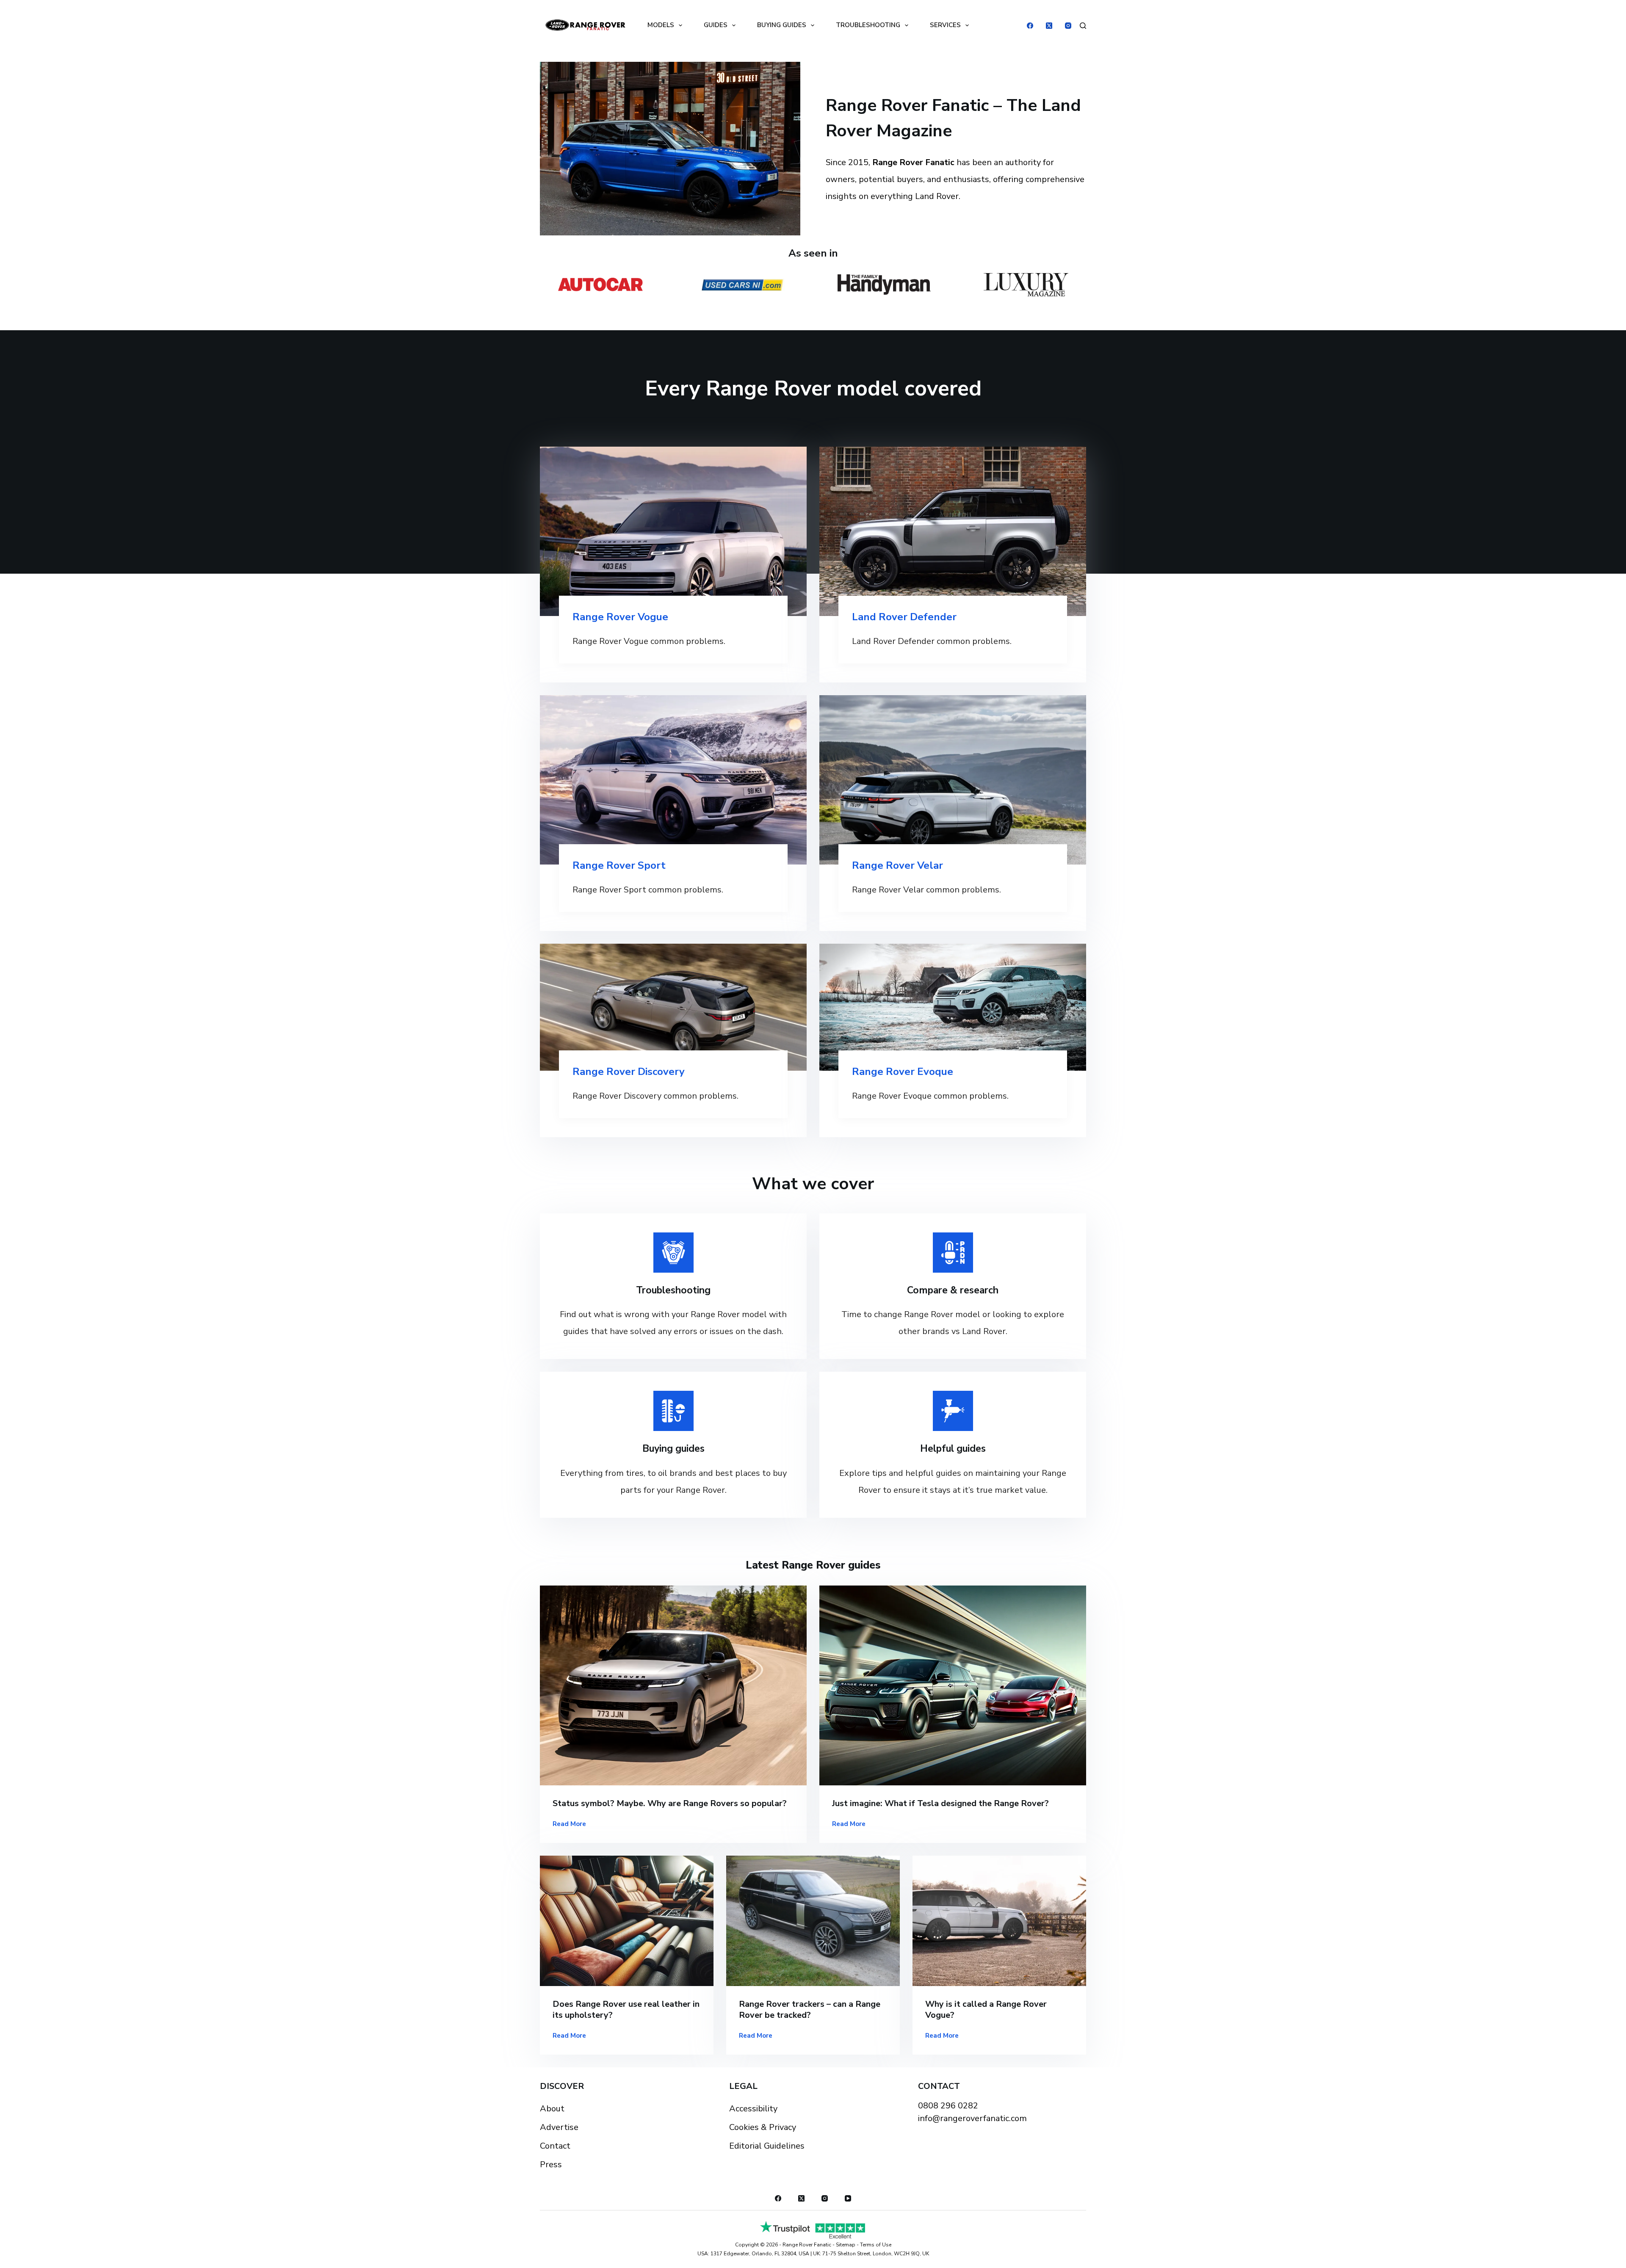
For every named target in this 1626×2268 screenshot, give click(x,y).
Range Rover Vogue (620, 617)
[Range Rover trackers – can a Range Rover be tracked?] (813, 1921)
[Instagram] (1068, 26)
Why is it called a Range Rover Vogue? (986, 2010)
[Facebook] (1030, 26)
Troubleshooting (868, 25)
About (552, 2109)
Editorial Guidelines (767, 2146)
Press (551, 2164)
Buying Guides (782, 25)
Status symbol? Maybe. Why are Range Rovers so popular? (670, 1803)
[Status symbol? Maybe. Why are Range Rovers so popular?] (673, 1686)
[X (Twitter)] (1049, 26)
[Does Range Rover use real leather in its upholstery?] (627, 1921)
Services (945, 25)
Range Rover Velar (897, 865)
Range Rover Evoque (903, 1072)
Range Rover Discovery (629, 1072)
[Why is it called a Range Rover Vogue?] (999, 1921)
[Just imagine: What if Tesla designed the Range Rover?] (953, 1686)
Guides (716, 25)
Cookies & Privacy (763, 2127)
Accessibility (753, 2109)
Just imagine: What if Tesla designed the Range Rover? (940, 1803)
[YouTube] (848, 2198)
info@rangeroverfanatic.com (972, 2118)
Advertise (559, 2127)
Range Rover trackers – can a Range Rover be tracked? (810, 2010)
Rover (893, 617)
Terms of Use (876, 2245)
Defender (932, 617)
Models (661, 25)
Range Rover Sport (619, 865)
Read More (569, 1825)
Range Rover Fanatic (807, 2245)
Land (865, 617)
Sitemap (846, 2245)
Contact (555, 2146)
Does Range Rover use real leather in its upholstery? (626, 2010)
